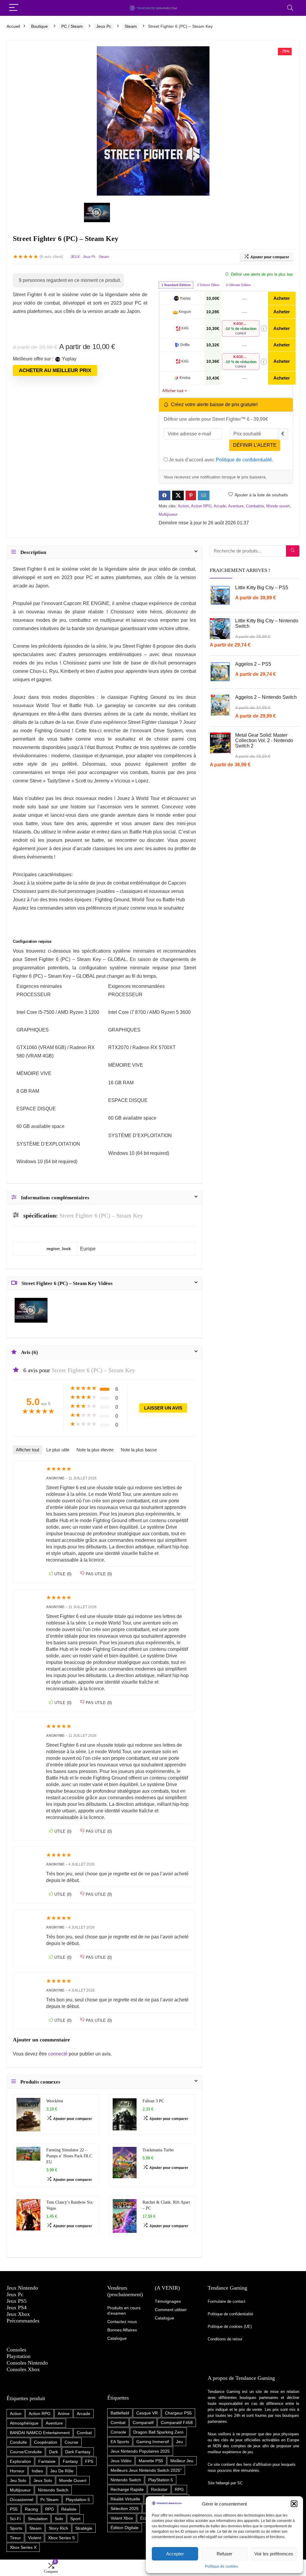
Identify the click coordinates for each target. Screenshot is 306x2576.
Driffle (185, 345)
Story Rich (58, 2528)
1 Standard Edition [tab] (176, 285)
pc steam (49, 2500)
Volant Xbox (122, 2518)
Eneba (185, 378)
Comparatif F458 (177, 2423)
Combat (84, 2433)
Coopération (46, 2442)
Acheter (282, 298)
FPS (89, 2461)
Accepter (175, 2554)
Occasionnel (22, 2500)
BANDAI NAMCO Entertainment (40, 2433)
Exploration (20, 2461)
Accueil (13, 26)
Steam (131, 26)
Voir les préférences (274, 2554)
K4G (185, 328)
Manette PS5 (151, 2461)
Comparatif (143, 2423)
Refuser (224, 2554)
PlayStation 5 (161, 2480)
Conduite (18, 2442)
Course (71, 2442)
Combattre (255, 506)
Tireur (15, 2538)
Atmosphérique (24, 2423)
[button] (294, 2504)
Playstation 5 (78, 2500)
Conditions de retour (225, 2339)
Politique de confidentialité (244, 460)
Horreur (17, 2471)
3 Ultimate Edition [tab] (238, 285)
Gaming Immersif (153, 2442)
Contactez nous (122, 2322)
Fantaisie (47, 2461)
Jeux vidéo (121, 2461)
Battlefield (120, 2413)
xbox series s (61, 2538)
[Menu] (14, 8)
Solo (59, 2519)
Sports (16, 2528)
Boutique (39, 26)
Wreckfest (55, 2101)
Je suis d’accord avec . (220, 460)
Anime (64, 2414)
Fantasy (70, 2461)
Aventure (236, 506)
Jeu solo (18, 2480)
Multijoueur (168, 514)
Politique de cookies (221, 2566)
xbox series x (23, 2547)
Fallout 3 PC (153, 2101)
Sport (75, 2519)
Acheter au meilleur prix (55, 370)
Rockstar (159, 2489)
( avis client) (51, 257)
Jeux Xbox (18, 2314)
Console (118, 2432)
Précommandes (23, 2321)
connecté (58, 2054)
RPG (50, 2509)
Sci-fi (15, 2519)
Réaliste (69, 2509)
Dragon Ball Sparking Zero (158, 2432)
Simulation (38, 2519)
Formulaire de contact (227, 2301)
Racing (31, 2509)
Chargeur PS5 (178, 2413)
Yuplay (185, 298)
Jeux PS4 (17, 2308)
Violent (35, 2538)
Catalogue (165, 2318)
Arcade (220, 506)
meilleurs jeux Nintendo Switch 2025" (146, 2470)
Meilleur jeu (182, 2461)
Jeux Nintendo (22, 2288)
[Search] (290, 8)
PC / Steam (72, 26)
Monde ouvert (278, 506)
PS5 (14, 2509)
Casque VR (147, 2413)
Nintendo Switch (53, 2490)
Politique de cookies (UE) (230, 2326)
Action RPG (201, 506)
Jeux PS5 (17, 2301)
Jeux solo (43, 2480)
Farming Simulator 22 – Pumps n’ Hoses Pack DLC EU (69, 2156)
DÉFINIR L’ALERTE (255, 445)
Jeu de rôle (62, 2471)
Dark (53, 2452)
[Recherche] (293, 551)
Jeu (179, 2442)
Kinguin (185, 312)
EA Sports (120, 2442)
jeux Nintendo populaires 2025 (140, 2451)
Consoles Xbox (23, 2369)
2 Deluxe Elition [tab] (208, 285)
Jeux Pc (104, 26)
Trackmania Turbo (158, 2150)
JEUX (75, 257)
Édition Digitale (125, 2528)
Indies (37, 2471)
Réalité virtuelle (125, 2499)
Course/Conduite (26, 2452)
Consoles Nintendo (27, 2363)
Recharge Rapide (127, 2489)
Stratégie (84, 2528)
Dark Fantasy (78, 2452)
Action (183, 506)
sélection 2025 (125, 2509)
